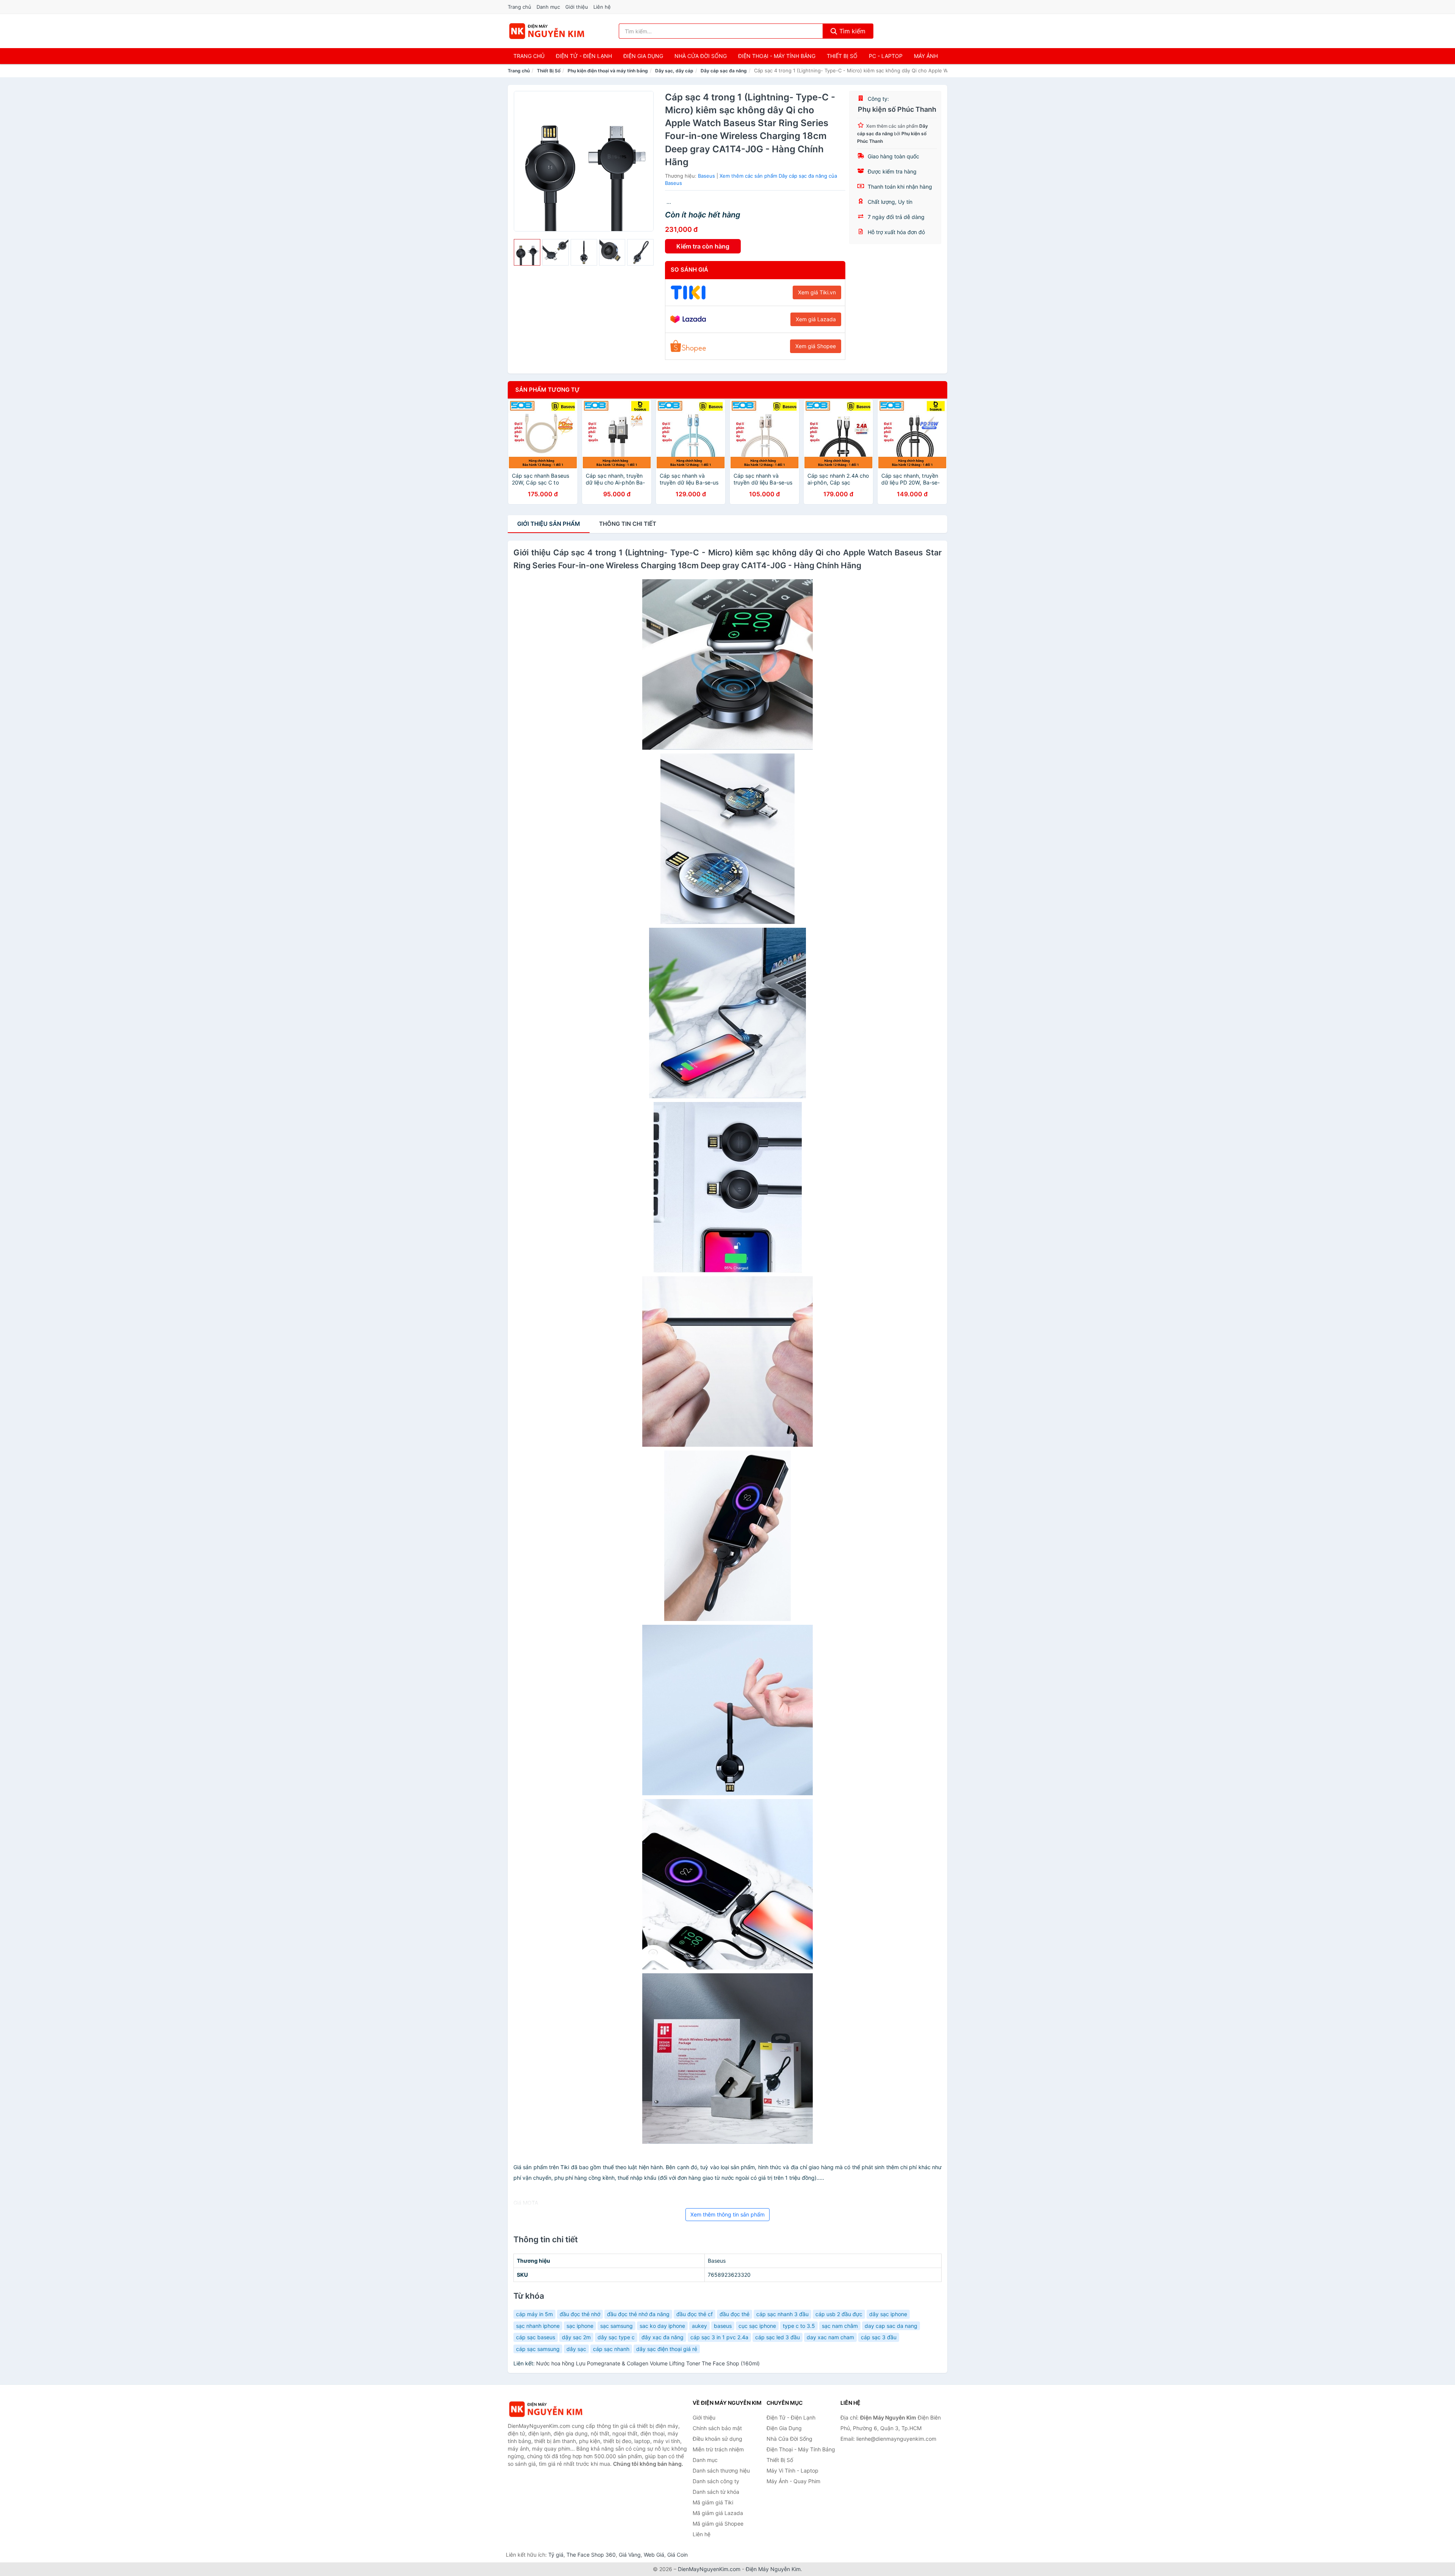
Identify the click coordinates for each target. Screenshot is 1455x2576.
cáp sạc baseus (536, 2337)
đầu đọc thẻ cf (695, 2314)
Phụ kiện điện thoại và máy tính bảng (608, 71)
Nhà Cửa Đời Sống (701, 56)
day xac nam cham (830, 2337)
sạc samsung (616, 2326)
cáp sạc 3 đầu (879, 2337)
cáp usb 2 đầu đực (839, 2314)
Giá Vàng (630, 2555)
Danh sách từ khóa (716, 2492)
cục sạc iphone (757, 2326)
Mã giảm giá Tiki (713, 2502)
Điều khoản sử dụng (717, 2439)
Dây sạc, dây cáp (674, 71)
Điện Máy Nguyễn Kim (773, 2569)
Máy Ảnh (926, 56)
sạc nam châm (840, 2326)
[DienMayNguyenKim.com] (547, 31)
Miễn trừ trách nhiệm (718, 2449)
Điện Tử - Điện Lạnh (584, 56)
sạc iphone (580, 2326)
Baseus (706, 176)
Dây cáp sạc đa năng (724, 71)
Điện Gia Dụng (643, 56)
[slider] (527, 252)
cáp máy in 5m (534, 2314)
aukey (699, 2326)
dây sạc (576, 2349)
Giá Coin (677, 2555)
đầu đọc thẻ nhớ (580, 2314)
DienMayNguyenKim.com (709, 2569)
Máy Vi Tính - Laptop (792, 2470)
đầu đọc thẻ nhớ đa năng (638, 2314)
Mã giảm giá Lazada (718, 2513)
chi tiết (628, 524)
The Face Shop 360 (591, 2555)
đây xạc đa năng (663, 2337)
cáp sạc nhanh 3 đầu (782, 2314)
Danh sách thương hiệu (721, 2470)
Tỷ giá (556, 2555)
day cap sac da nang (891, 2326)
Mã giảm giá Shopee (718, 2524)
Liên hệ (602, 7)
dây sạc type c (616, 2337)
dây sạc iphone (888, 2314)
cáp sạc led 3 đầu (778, 2337)
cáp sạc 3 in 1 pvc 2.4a (719, 2337)
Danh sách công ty (716, 2481)
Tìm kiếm (851, 31)
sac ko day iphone (662, 2326)
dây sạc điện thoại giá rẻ (667, 2349)
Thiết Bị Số (842, 56)
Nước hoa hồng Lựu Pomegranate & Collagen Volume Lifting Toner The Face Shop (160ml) (648, 2363)
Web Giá (654, 2555)
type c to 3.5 (799, 2326)
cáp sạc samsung (538, 2349)
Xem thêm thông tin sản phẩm (727, 2214)
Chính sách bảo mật (717, 2428)
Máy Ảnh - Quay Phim (793, 2481)
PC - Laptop (886, 56)
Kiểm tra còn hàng (703, 246)
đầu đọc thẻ (735, 2314)
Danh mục (548, 7)
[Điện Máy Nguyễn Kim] (546, 2409)
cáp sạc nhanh (611, 2349)
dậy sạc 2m (576, 2337)
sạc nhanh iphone (538, 2326)
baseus (723, 2326)
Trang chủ (519, 7)
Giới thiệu (577, 7)
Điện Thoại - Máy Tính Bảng (777, 56)
